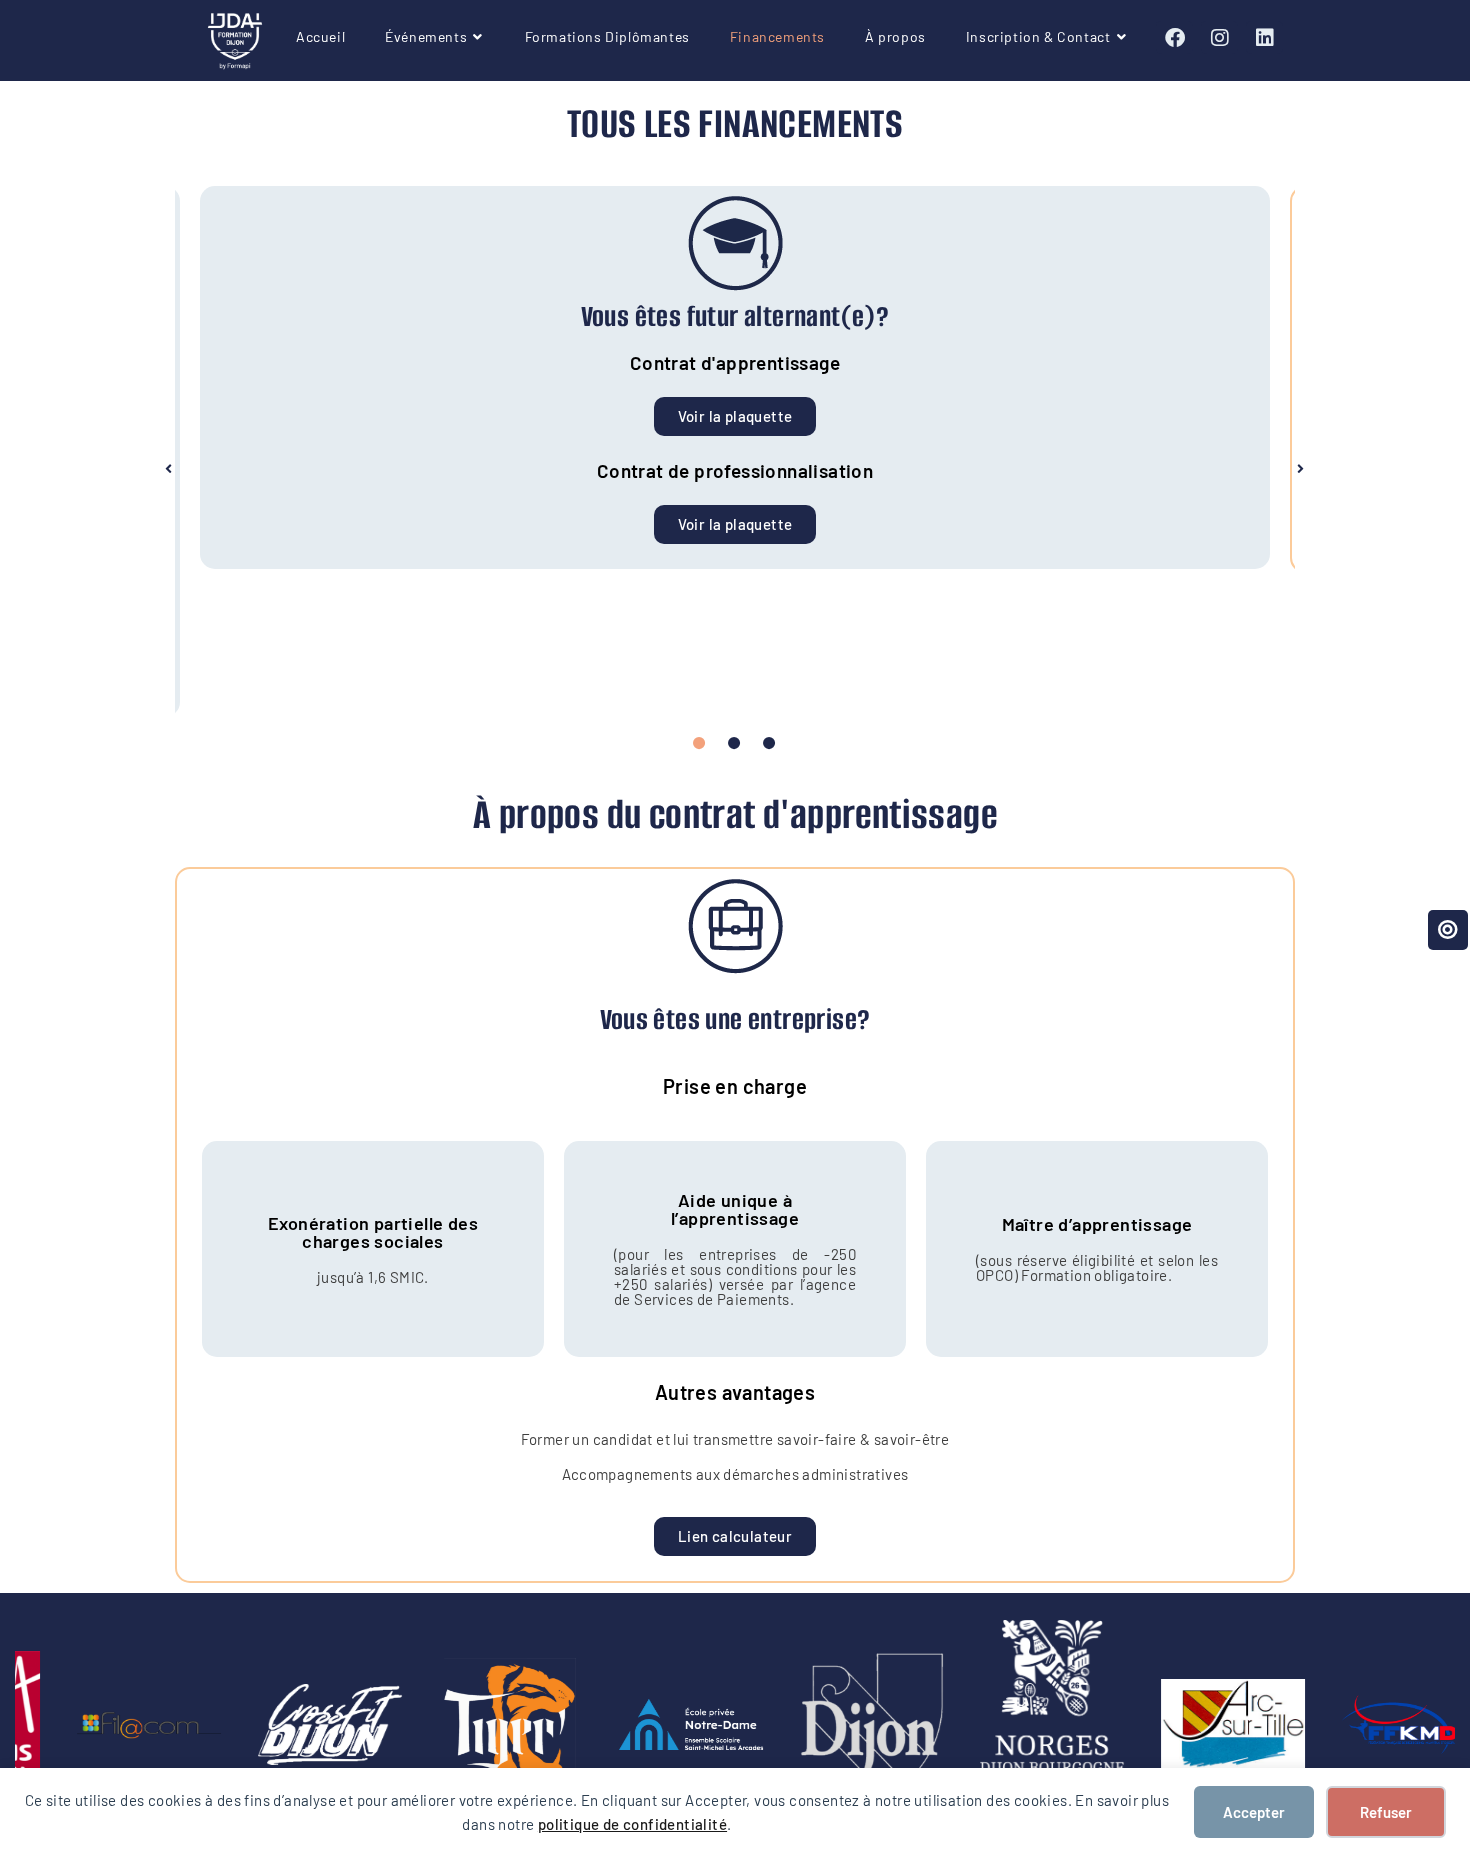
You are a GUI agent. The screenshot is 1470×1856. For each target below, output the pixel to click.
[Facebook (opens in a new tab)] (1174, 37)
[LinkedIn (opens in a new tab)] (1264, 37)
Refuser (1386, 1812)
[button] (169, 469)
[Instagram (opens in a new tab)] (1219, 37)
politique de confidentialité (632, 1824)
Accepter (1254, 1812)
